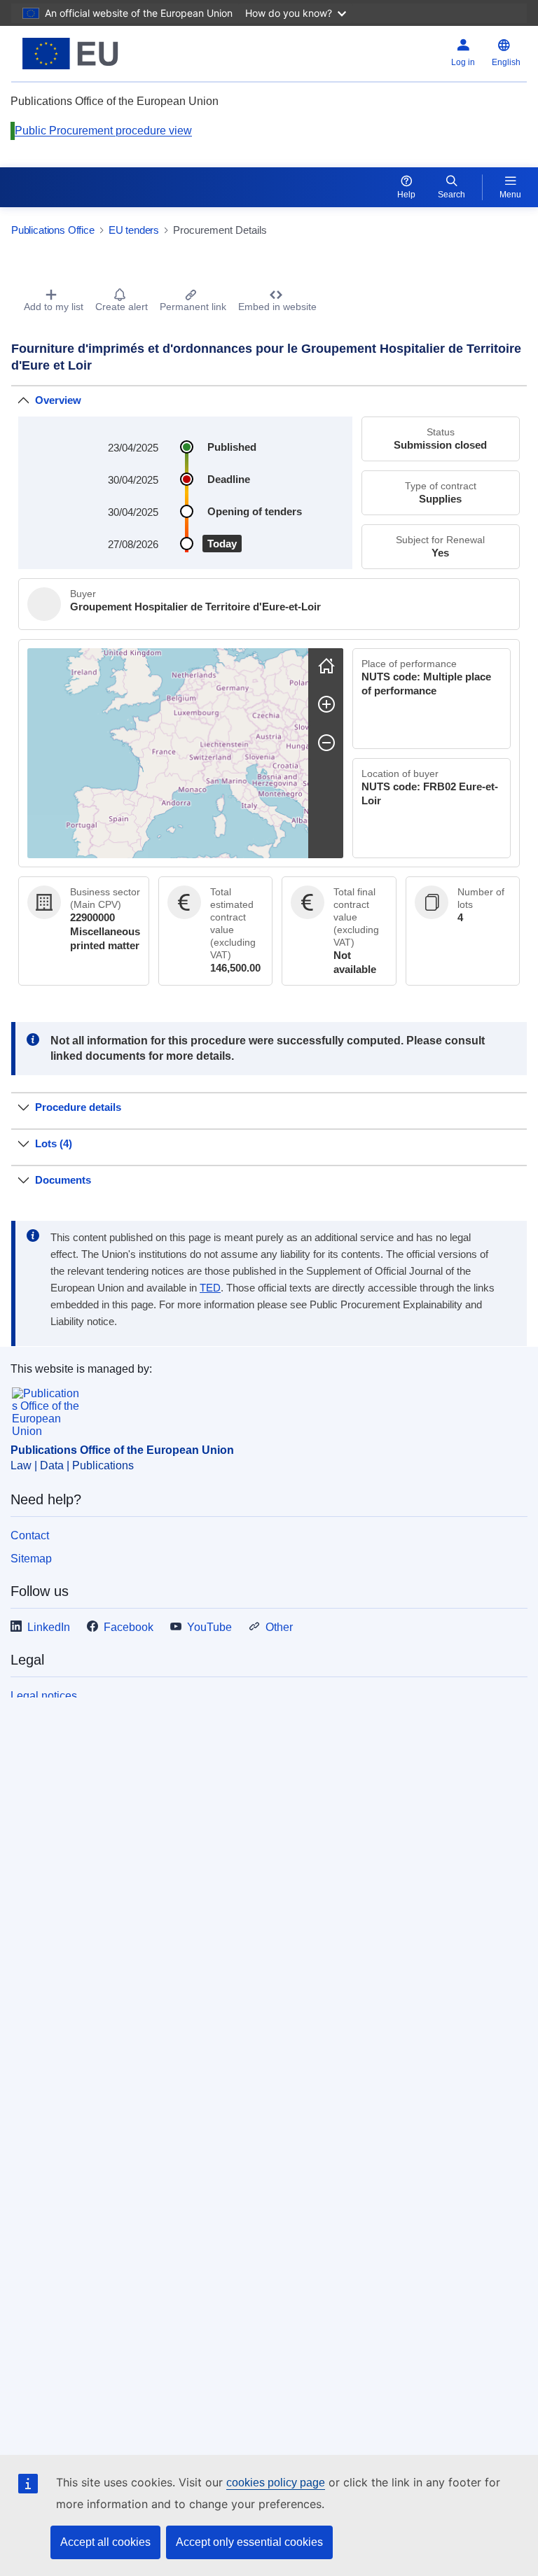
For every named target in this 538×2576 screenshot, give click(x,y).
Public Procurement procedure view (103, 131)
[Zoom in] (326, 704)
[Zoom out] (326, 743)
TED (210, 1288)
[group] (168, 753)
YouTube (209, 1627)
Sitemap (31, 1559)
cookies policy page (276, 2483)
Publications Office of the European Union (122, 1450)
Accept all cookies (105, 2542)
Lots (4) (54, 1143)
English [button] (506, 62)
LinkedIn (49, 1627)
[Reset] (326, 666)
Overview (58, 400)
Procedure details (78, 1107)
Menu (510, 195)
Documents (63, 1180)
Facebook (129, 1627)
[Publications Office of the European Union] (102, 54)
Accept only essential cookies (249, 2542)
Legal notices (44, 1696)
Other (279, 1627)
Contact (30, 1535)
